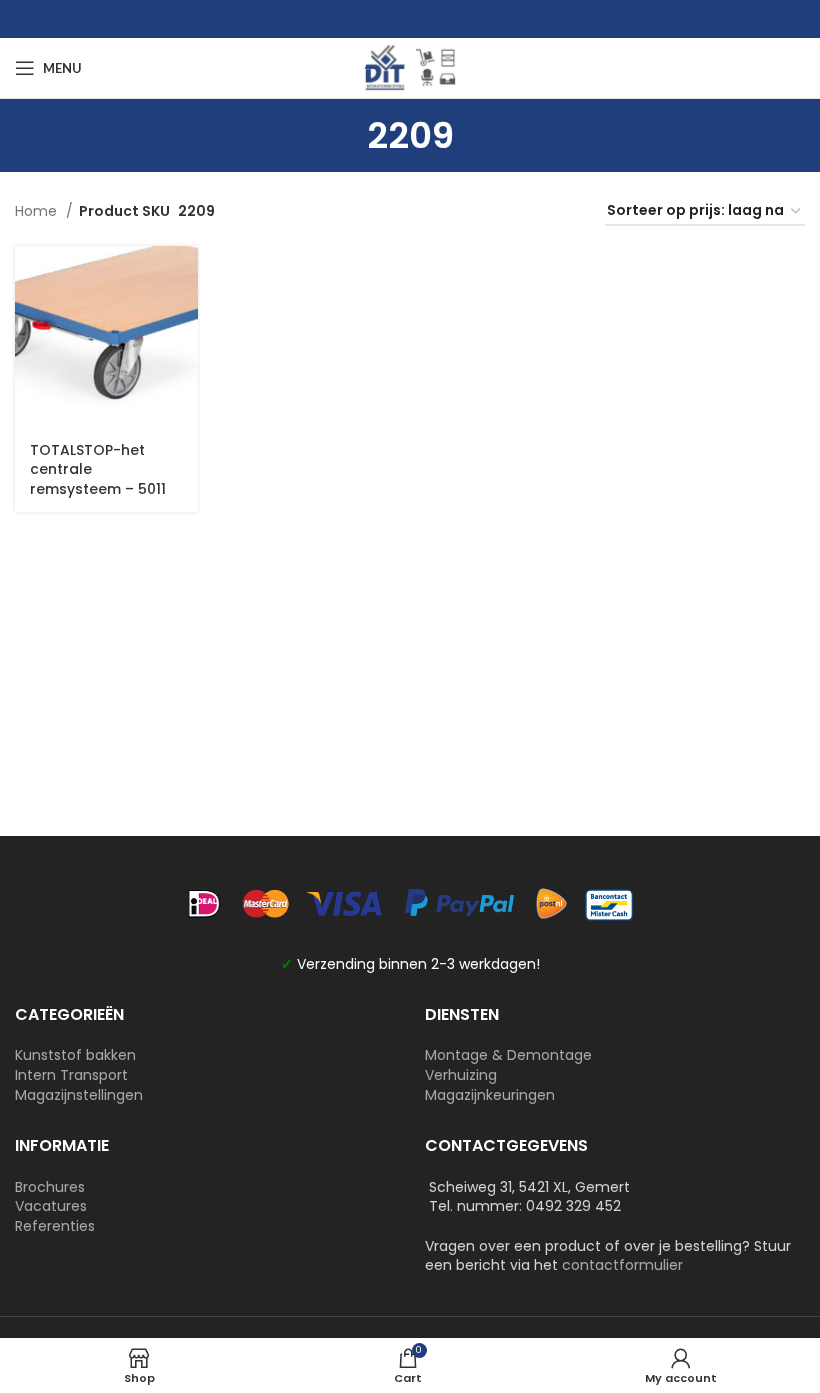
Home (38, 211)
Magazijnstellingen (79, 1095)
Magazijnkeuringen (490, 1095)
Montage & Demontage (508, 1055)
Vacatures (51, 1206)
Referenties (55, 1226)
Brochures (50, 1187)
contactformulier (622, 1265)
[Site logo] (410, 67)
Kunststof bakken (75, 1055)
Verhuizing (461, 1075)
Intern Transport (71, 1075)
